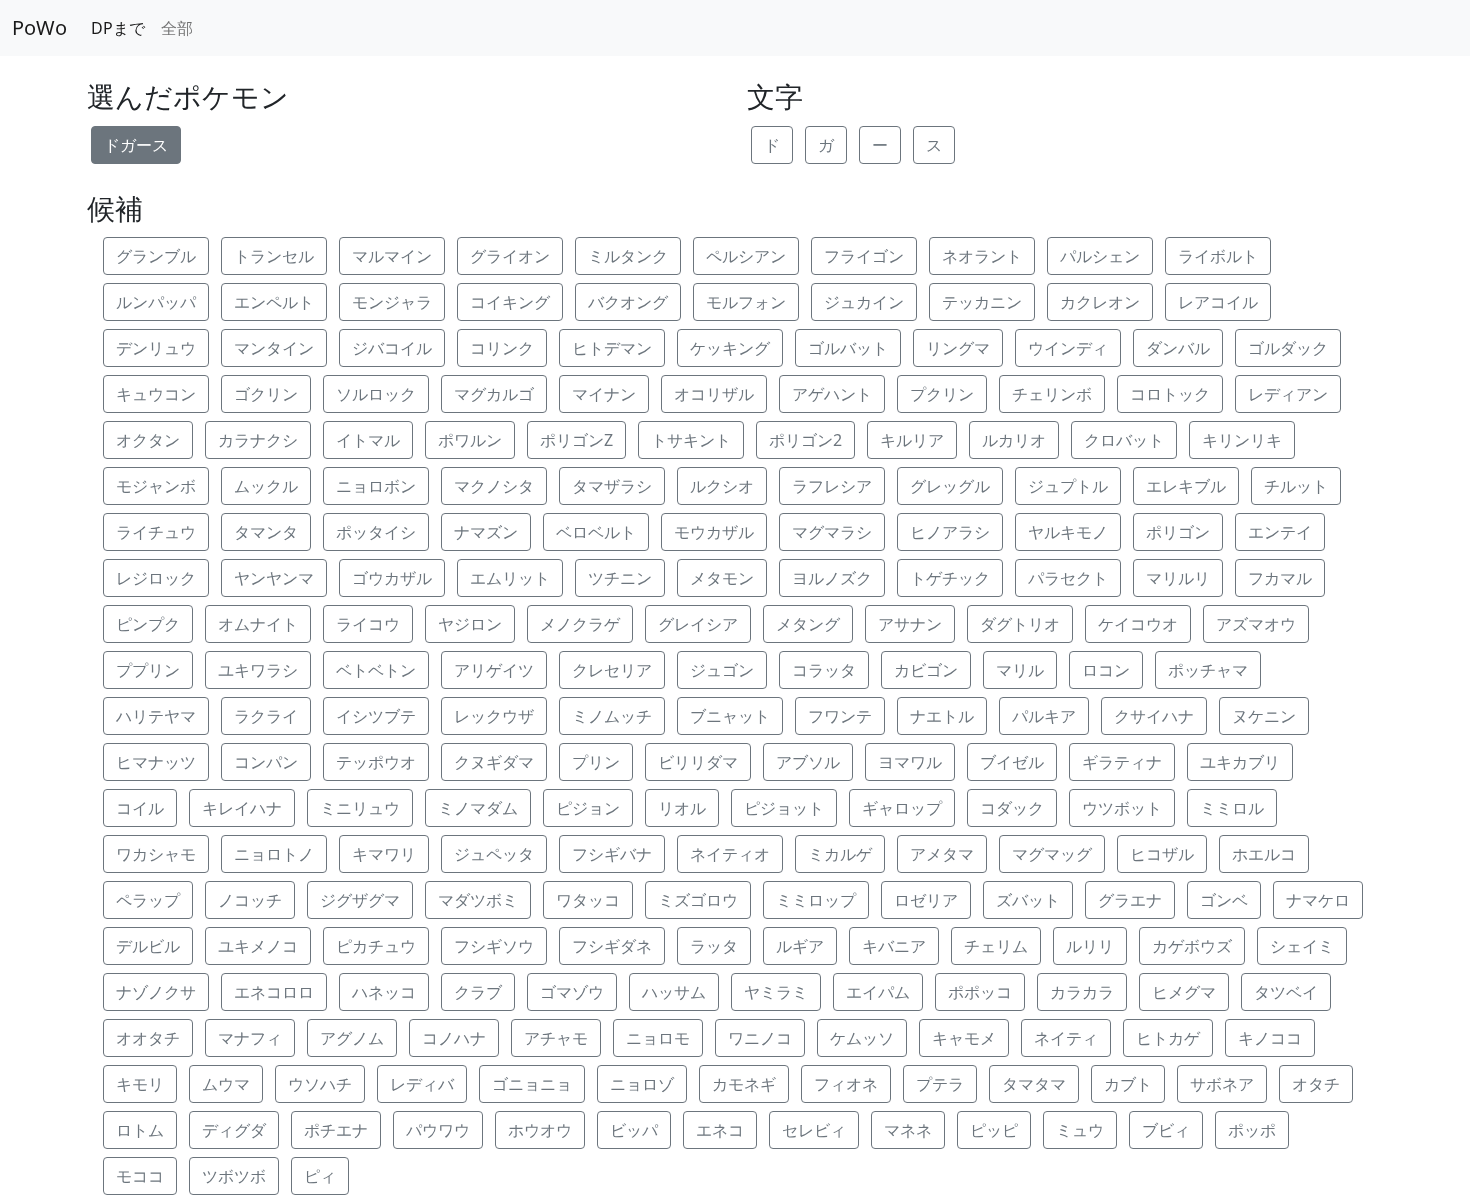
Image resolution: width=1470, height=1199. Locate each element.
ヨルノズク (832, 578)
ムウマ (226, 1084)
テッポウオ (376, 762)
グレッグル (950, 486)
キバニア (894, 946)
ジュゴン (722, 670)
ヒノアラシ (950, 532)
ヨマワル (910, 762)
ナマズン (486, 532)
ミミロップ (816, 900)
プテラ (940, 1084)
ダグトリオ (1020, 624)
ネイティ (1066, 1038)
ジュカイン (864, 302)
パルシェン (1100, 256)
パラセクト (1068, 578)
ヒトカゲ (1168, 1038)
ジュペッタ (494, 854)
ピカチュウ (376, 946)
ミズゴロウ (698, 900)
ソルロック (376, 394)
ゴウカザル (392, 578)
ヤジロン (470, 624)
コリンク (502, 348)
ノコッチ (250, 900)
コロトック (1170, 394)
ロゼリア (926, 900)
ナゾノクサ (156, 992)
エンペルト (274, 302)
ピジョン (588, 808)
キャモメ (964, 1038)
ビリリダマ (698, 762)
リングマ (958, 348)
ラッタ (714, 946)
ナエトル (942, 716)
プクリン (942, 394)
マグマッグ (1052, 854)
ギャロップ (902, 808)
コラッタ (824, 670)
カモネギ (744, 1084)
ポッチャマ (1208, 670)
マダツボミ (478, 900)
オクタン (148, 440)
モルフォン (746, 302)
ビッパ (634, 1130)
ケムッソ (862, 1038)
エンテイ (1280, 532)
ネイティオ (730, 854)
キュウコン (156, 394)
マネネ (908, 1130)
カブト (1128, 1084)
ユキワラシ (258, 670)
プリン (596, 762)
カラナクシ (258, 440)
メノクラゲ (580, 624)
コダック (1012, 808)
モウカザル (714, 532)
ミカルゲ (840, 854)
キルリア (912, 440)
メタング (808, 624)
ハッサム (674, 992)
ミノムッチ (612, 716)
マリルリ (1178, 578)
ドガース (136, 145)
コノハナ (454, 1038)
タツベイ (1286, 992)
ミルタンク (628, 256)
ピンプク (148, 624)
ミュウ (1080, 1130)
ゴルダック (1288, 348)
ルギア (800, 946)
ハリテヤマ (156, 716)
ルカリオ (1014, 440)
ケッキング (730, 348)
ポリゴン (1178, 532)
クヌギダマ (494, 762)
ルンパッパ (156, 302)
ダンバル (1178, 348)
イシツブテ (376, 716)
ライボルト (1218, 256)
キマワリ (384, 854)
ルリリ (1090, 946)
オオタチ (148, 1038)
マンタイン (274, 348)
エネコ (720, 1130)
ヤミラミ (776, 992)
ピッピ (994, 1130)
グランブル (156, 256)
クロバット (1124, 440)
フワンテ (840, 716)
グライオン (510, 256)
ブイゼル (1012, 762)
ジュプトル (1068, 486)
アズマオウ (1256, 624)
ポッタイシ (376, 532)
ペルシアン (746, 256)
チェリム (996, 946)
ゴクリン (266, 394)
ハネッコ (384, 992)
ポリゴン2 (805, 440)
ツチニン (620, 578)
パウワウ (438, 1130)
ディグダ (234, 1130)
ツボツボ (234, 1176)
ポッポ (1252, 1130)
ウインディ (1068, 348)
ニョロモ (658, 1038)
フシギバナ (612, 854)
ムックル (266, 486)
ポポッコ (980, 992)
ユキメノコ (258, 946)
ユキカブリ (1240, 762)
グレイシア (698, 624)
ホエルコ (1264, 854)
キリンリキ (1242, 440)
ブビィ (1166, 1130)
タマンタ (266, 532)
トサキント (691, 440)
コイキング (510, 302)
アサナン (910, 624)
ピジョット (784, 808)
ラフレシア (832, 486)
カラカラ (1082, 992)
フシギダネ (612, 946)
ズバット (1028, 900)
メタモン (722, 578)
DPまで (118, 28)
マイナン (604, 394)
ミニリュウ (360, 808)
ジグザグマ (360, 900)
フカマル (1280, 578)
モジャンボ (156, 486)
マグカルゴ (494, 394)
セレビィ (814, 1130)
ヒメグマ (1184, 992)
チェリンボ (1052, 394)
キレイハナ (242, 808)
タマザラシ (612, 486)
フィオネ (846, 1084)
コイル (140, 808)
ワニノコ (760, 1038)
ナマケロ (1318, 900)
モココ (140, 1176)
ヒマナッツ (156, 762)
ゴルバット (848, 348)
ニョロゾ (642, 1084)
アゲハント (832, 394)
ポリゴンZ (576, 440)
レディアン (1288, 394)
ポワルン (470, 440)
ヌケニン (1264, 716)
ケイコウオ (1138, 624)
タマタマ (1034, 1084)
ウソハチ (320, 1084)
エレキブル (1186, 486)
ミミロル (1232, 808)
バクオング (628, 302)
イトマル (368, 440)
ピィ (320, 1176)
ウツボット (1122, 808)
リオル (682, 808)
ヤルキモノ (1068, 532)
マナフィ (250, 1038)
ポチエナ (336, 1130)
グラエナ (1130, 900)
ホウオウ (540, 1130)
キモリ (140, 1084)
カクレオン (1100, 302)
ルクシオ (722, 486)
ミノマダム (478, 808)
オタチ (1316, 1084)
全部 (177, 28)
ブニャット (730, 716)
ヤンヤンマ (274, 578)
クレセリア (612, 670)
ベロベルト (596, 532)
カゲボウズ (1192, 946)
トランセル (274, 256)
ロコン (1106, 670)
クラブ (478, 992)
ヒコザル (1162, 854)
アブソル (808, 762)
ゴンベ (1224, 900)
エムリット (510, 578)
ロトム (140, 1130)
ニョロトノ (274, 854)
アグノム (352, 1038)
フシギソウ (494, 946)
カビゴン (926, 670)
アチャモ (556, 1038)
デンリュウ (156, 348)
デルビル (148, 946)
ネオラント (982, 256)
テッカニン (982, 302)
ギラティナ (1122, 762)
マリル (1020, 670)
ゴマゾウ (572, 992)
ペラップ (148, 900)
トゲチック (950, 578)
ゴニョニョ (532, 1084)
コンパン (266, 762)
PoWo (39, 27)
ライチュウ (156, 532)
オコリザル (714, 394)
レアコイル (1218, 302)
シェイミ (1302, 946)
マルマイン (392, 256)
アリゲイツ (494, 670)
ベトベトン (376, 670)
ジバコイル (392, 348)
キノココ (1270, 1038)
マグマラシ (832, 532)
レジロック (156, 578)
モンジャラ (392, 302)
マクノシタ (494, 486)
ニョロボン (376, 486)
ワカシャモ (156, 854)
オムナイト (258, 624)
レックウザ (494, 716)
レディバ (422, 1084)
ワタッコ (588, 900)
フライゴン (864, 256)
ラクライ (266, 716)
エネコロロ (274, 992)
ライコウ (368, 624)
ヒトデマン (612, 348)
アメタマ (942, 854)
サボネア (1222, 1084)
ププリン (148, 670)
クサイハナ (1154, 716)
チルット (1296, 486)
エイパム (878, 992)
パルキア (1044, 716)
